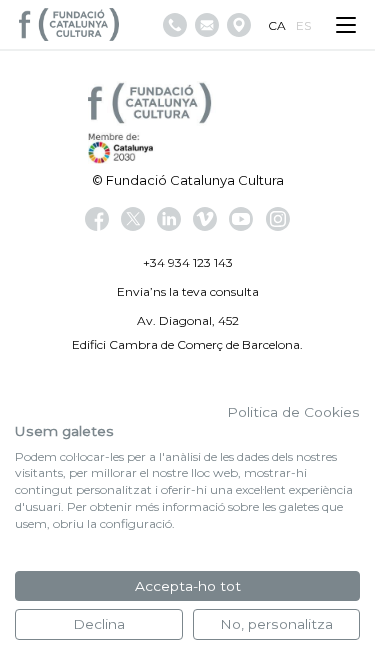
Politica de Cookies (293, 412)
